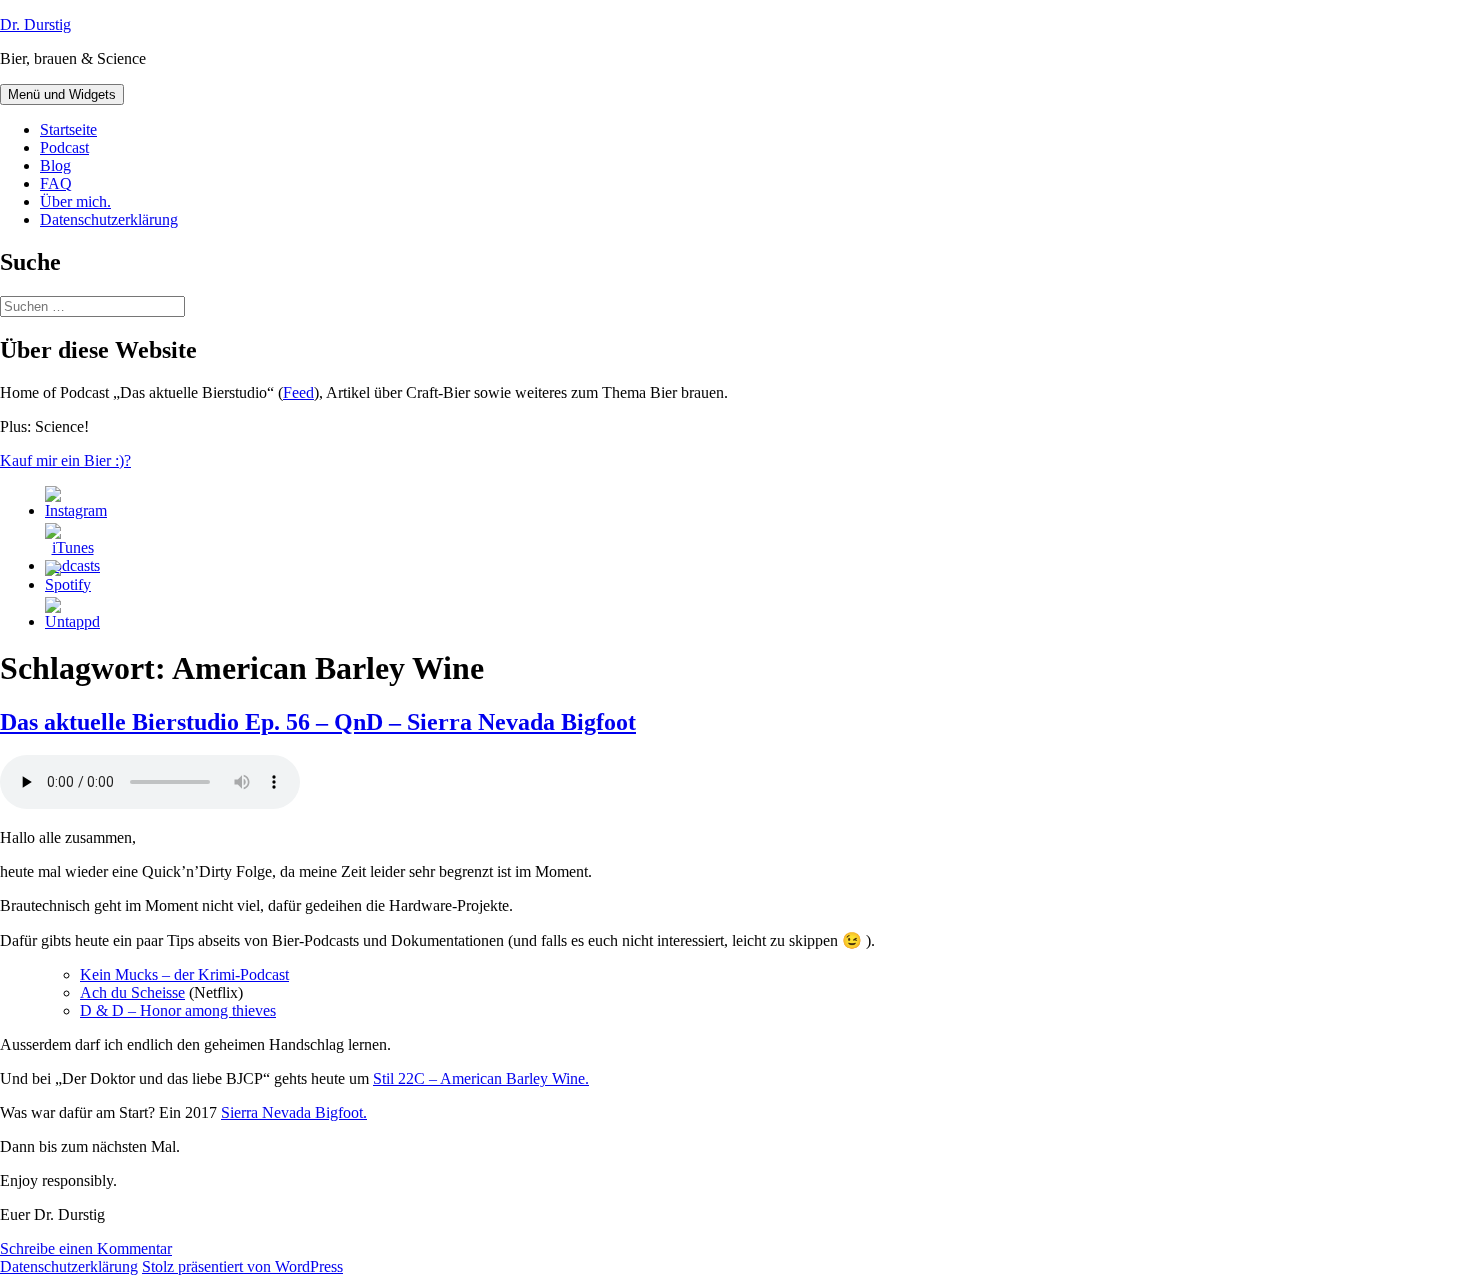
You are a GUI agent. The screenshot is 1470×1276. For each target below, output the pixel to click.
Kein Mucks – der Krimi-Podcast (184, 974)
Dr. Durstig (35, 24)
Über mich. (75, 201)
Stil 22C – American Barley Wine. (481, 1078)
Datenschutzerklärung (109, 219)
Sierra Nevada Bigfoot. (294, 1112)
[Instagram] (76, 510)
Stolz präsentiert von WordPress (242, 1266)
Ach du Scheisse (132, 992)
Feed (298, 392)
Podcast (64, 147)
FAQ (56, 183)
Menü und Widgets (62, 94)
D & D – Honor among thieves (178, 1010)
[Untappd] (72, 621)
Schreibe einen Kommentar (86, 1248)
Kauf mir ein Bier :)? (65, 460)
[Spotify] (68, 584)
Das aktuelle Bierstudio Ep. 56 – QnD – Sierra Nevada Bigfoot (318, 722)
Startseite (68, 129)
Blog (55, 165)
